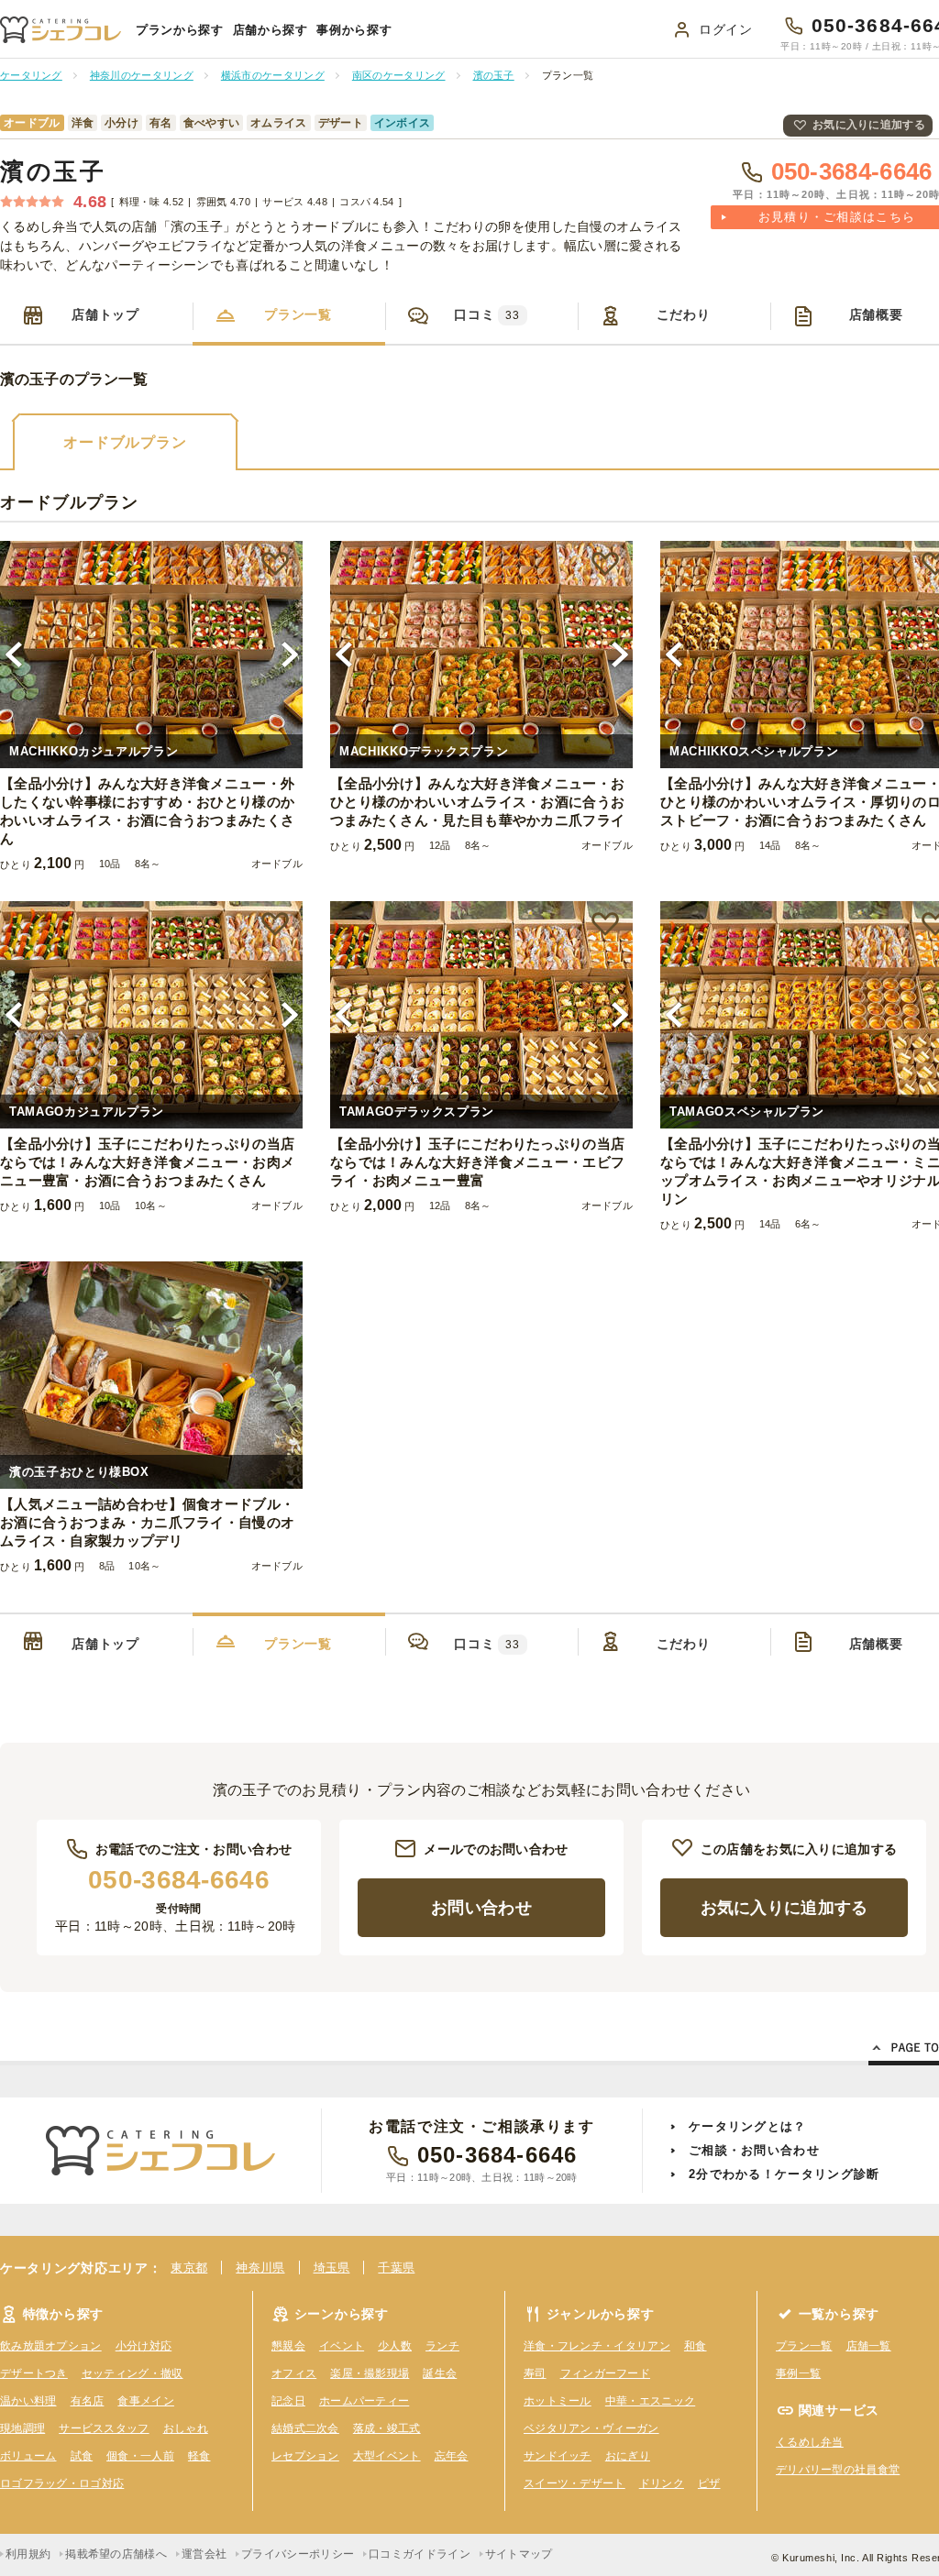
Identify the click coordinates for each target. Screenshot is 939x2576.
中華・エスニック (650, 2401)
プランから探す (180, 30)
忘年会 (452, 2456)
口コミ (487, 314)
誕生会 (440, 2373)
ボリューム (28, 2456)
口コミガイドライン (420, 2554)
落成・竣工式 (387, 2428)
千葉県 (396, 2268)
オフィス (294, 2373)
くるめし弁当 (810, 2442)
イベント (342, 2346)
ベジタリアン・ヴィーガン (591, 2428)
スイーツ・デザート (574, 2483)
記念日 (288, 2401)
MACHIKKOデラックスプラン (424, 751)
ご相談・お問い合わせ (754, 2150)
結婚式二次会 (305, 2428)
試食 (82, 2456)
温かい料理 (28, 2401)
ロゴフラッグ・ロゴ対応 (62, 2483)
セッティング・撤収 (133, 2373)
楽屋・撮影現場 (370, 2373)
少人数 (395, 2346)
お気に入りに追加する (869, 125)
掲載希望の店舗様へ (116, 2554)
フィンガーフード (605, 2373)
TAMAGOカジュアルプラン (87, 1112)
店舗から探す (271, 30)
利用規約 (28, 2554)
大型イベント (387, 2456)
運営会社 (204, 2554)
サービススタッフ (104, 2428)
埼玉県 (332, 2268)
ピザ (709, 2483)
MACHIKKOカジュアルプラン (94, 751)
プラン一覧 (298, 314)
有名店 (88, 2401)
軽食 (199, 2456)
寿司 (535, 2373)
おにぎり (628, 2456)
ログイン (726, 29)
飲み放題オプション (51, 2346)
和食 (696, 2346)
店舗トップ (105, 314)
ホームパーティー (364, 2401)
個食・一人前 (140, 2456)
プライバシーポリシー (298, 2554)
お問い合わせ (481, 1908)
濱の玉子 (53, 171)
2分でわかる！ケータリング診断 (784, 2174)
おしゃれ (186, 2428)
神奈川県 (260, 2268)
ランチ (442, 2346)
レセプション (305, 2456)
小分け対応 (144, 2346)
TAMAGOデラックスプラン (417, 1112)
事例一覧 (798, 2373)
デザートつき (34, 2373)
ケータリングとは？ (748, 2126)
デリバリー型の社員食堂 (838, 2470)
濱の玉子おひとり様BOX (79, 1472)
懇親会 (288, 2346)
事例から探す (354, 30)
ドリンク (662, 2483)
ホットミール (558, 2401)
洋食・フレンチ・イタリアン (597, 2346)
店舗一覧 (869, 2346)
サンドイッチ (558, 2456)
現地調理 (22, 2428)
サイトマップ (519, 2554)
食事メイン (146, 2401)
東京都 (189, 2268)
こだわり (684, 314)
